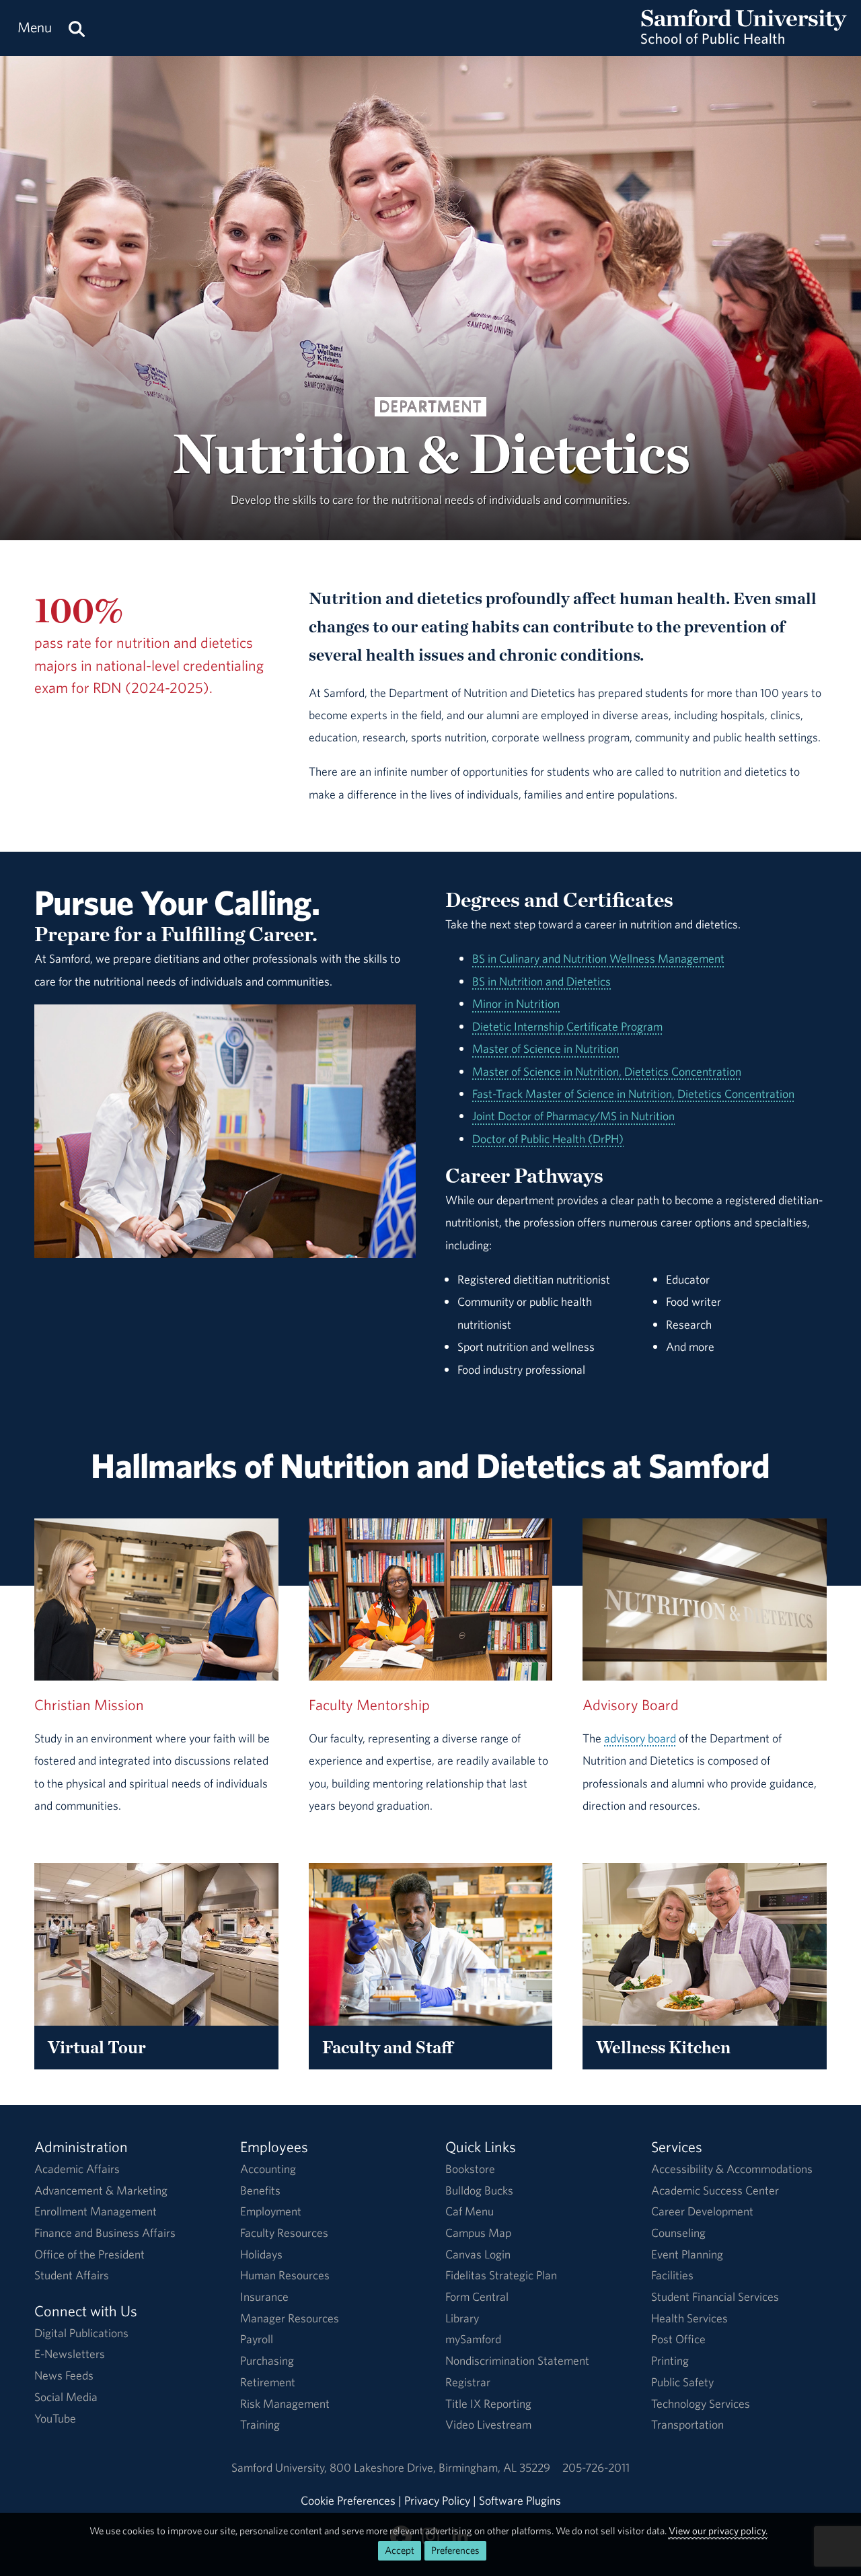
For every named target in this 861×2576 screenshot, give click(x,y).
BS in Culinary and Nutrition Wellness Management (598, 958)
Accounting (268, 2169)
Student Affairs (72, 2275)
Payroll (257, 2339)
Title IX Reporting (488, 2403)
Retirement (268, 2382)
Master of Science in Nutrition (546, 1048)
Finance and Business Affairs (105, 2233)
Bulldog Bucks (479, 2190)
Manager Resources (290, 2318)
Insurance (264, 2296)
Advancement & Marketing (101, 2190)
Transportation (687, 2424)
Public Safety (682, 2382)
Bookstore (470, 2169)
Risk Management (285, 2403)
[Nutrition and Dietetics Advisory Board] (705, 1600)
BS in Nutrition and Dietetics (541, 981)
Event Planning (687, 2254)
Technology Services (701, 2403)
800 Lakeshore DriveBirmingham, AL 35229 (440, 2467)
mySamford (473, 2339)
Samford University (280, 2467)
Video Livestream (488, 2424)
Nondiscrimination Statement (517, 2360)
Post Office (678, 2339)
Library (462, 2318)
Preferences (455, 2550)
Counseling (678, 2233)
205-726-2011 (596, 2467)
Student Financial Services (715, 2296)
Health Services (689, 2318)
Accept (400, 2550)
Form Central (477, 2296)
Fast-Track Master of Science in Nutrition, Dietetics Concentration (633, 1094)
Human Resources (285, 2275)
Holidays (261, 2254)
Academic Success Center (715, 2190)
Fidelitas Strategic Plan (501, 2275)
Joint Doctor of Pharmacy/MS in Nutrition (573, 1116)
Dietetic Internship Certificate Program (567, 1026)
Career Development (702, 2211)
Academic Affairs (77, 2169)
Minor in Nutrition (516, 1003)
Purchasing (267, 2360)
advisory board (640, 1738)
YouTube (55, 2418)
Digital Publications (81, 2333)
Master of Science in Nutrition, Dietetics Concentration (607, 1071)
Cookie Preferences (348, 2500)
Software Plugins (520, 2500)
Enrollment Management (96, 2211)
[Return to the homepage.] (744, 41)
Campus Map (478, 2233)
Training (260, 2424)
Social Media (66, 2397)
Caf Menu (470, 2211)
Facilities (672, 2275)
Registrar (468, 2382)
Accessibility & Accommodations (732, 2169)
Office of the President (89, 2254)
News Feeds (64, 2375)
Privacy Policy (437, 2500)
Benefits (260, 2190)
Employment (271, 2211)
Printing (670, 2360)
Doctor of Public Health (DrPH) (548, 1139)
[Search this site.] (77, 28)
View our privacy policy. (718, 2531)
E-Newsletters (70, 2354)
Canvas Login (478, 2254)
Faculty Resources (284, 2233)
